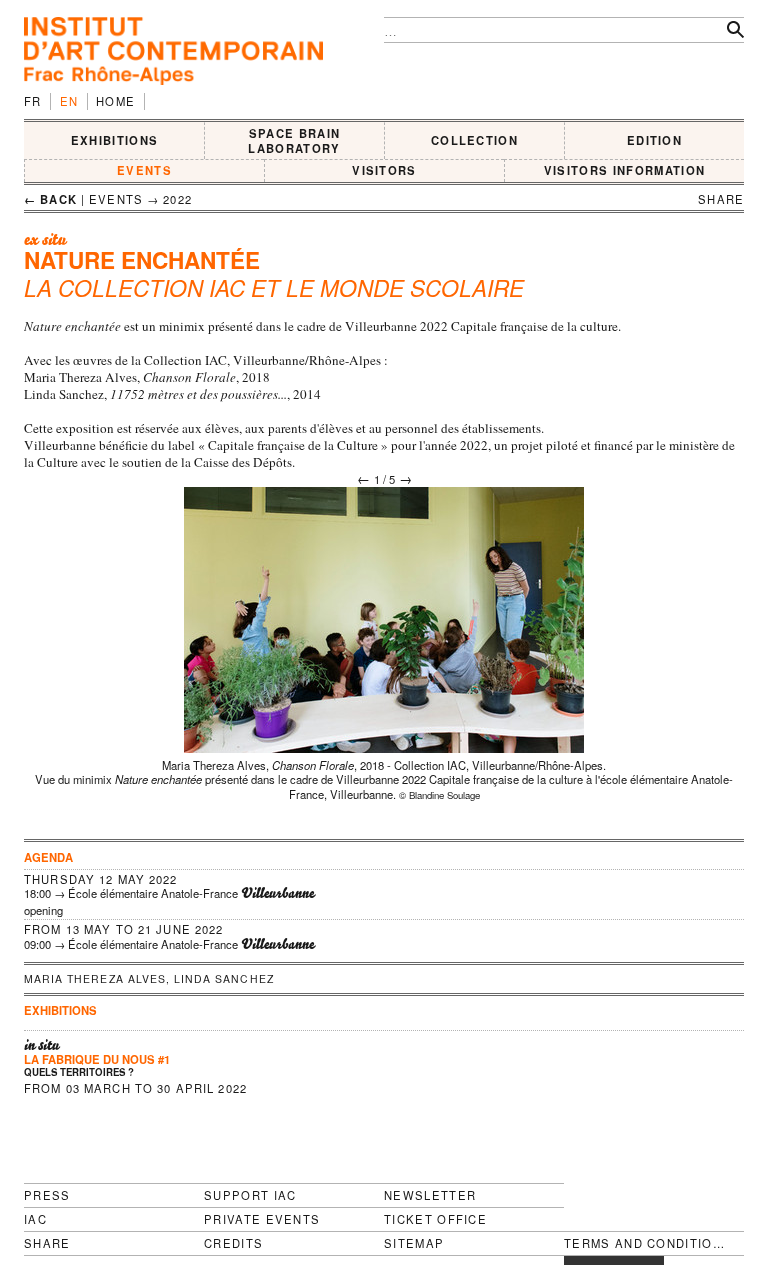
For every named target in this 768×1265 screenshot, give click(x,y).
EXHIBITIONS (115, 140)
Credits (233, 1243)
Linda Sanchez (224, 978)
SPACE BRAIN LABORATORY (294, 140)
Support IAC (250, 1195)
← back (50, 199)
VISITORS (384, 170)
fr (33, 101)
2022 (177, 199)
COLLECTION (474, 140)
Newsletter (430, 1195)
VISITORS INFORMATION (624, 170)
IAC (35, 1219)
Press (47, 1195)
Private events (262, 1219)
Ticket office (435, 1219)
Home (115, 101)
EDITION (654, 140)
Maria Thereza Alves (95, 978)
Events (144, 170)
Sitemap (414, 1243)
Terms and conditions (645, 1243)
